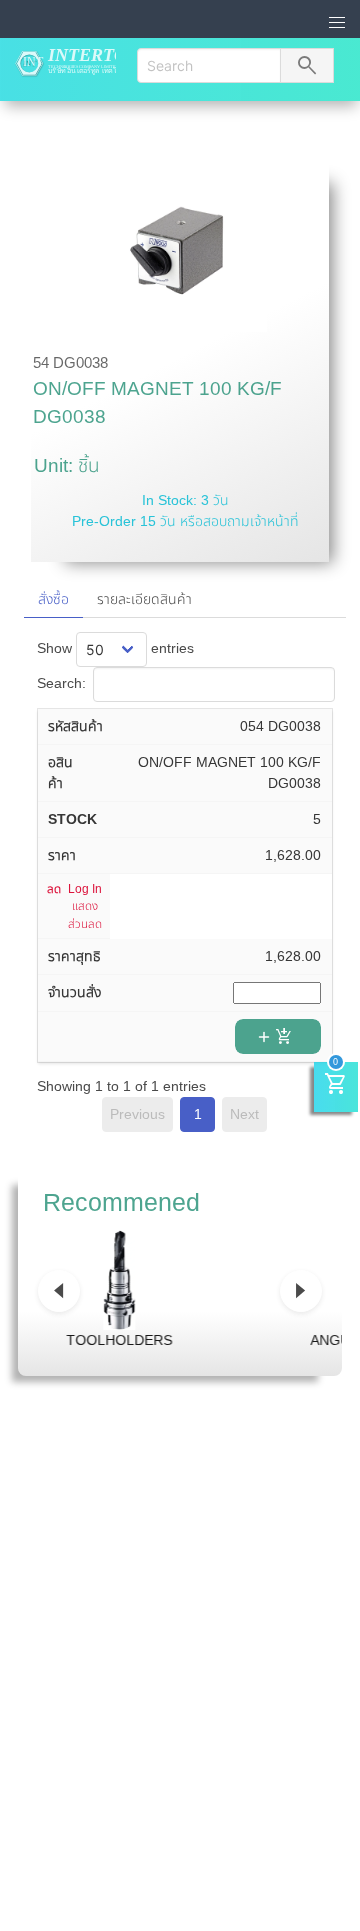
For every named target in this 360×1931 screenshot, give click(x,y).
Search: (61, 683)
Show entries (116, 648)
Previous (137, 1114)
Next (244, 1114)
